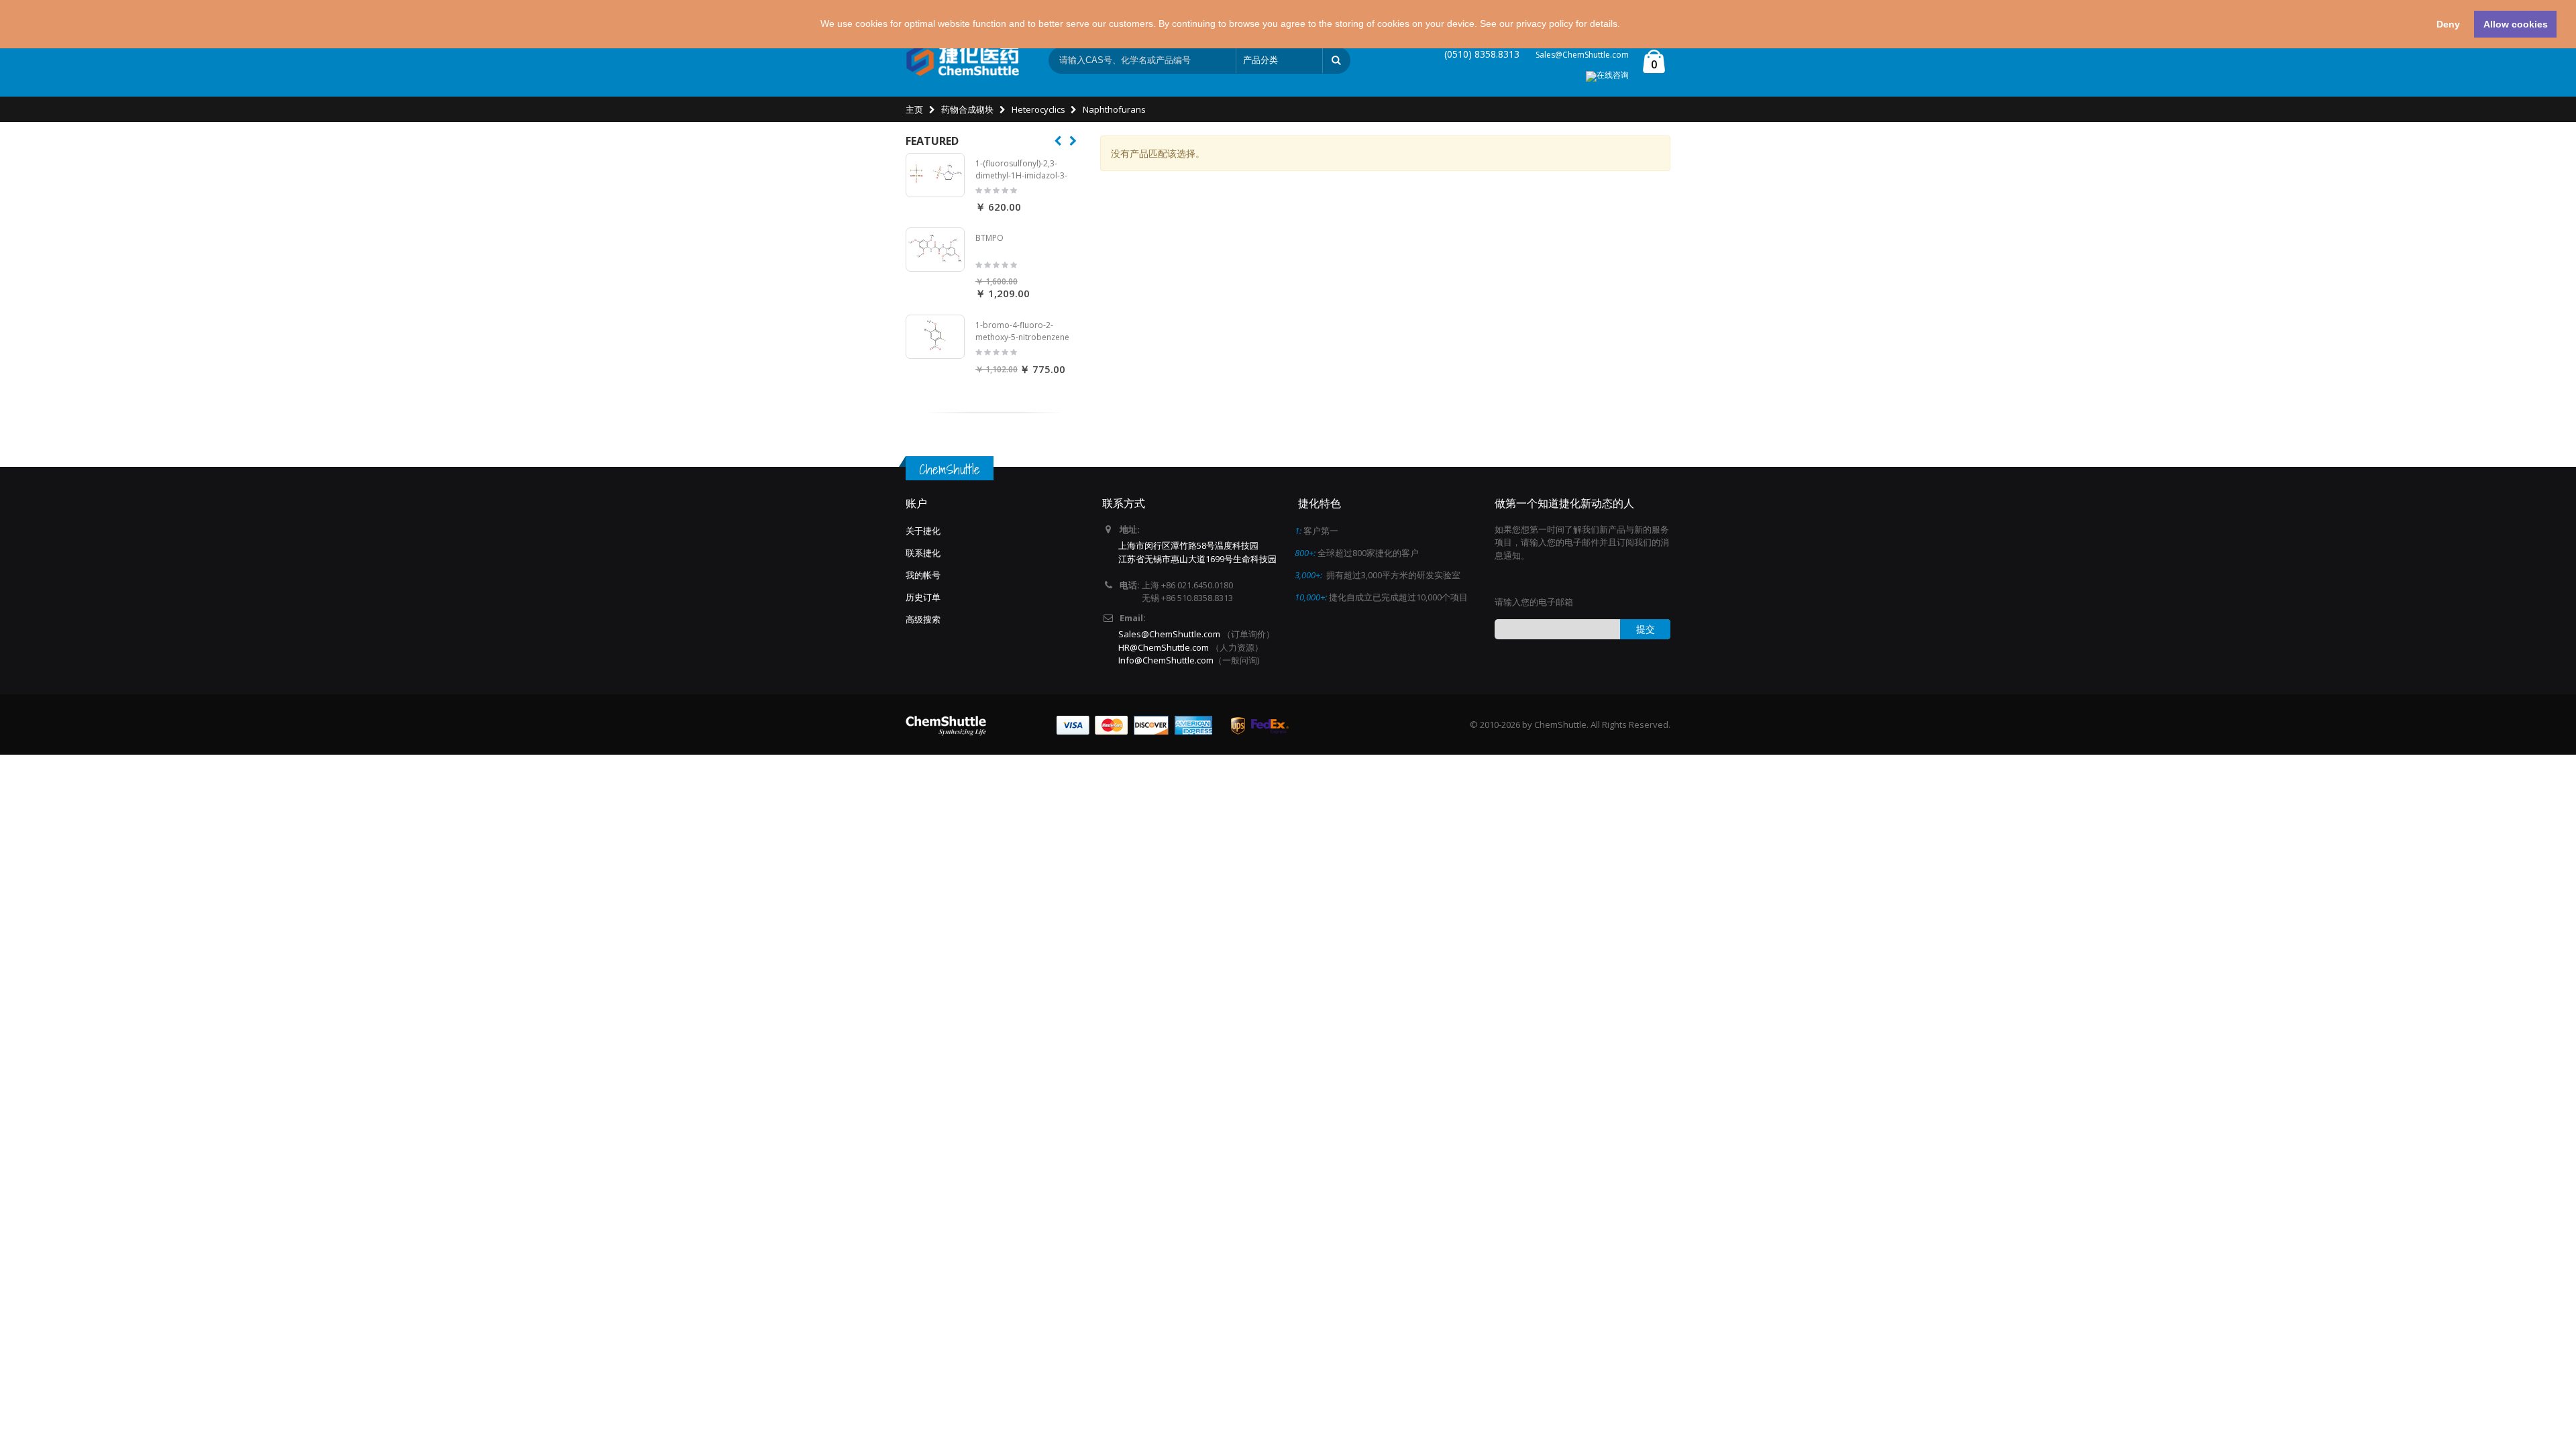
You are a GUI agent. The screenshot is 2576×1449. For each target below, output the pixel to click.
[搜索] (1336, 60)
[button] (1625, 25)
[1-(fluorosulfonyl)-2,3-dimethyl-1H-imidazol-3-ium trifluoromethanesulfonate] (935, 175)
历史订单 (923, 597)
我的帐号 (923, 575)
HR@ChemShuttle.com (1165, 647)
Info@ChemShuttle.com (1166, 660)
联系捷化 (923, 553)
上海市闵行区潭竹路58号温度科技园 (1188, 545)
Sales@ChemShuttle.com (1582, 55)
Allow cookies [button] (2516, 24)
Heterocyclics (1038, 109)
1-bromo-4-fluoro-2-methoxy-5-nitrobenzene (1022, 331)
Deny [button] (2448, 24)
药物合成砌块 (967, 109)
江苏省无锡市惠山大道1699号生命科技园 (1197, 559)
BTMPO (989, 238)
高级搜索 (923, 619)
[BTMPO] (935, 250)
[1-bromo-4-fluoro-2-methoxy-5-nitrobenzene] (935, 337)
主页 (914, 109)
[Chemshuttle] (963, 60)
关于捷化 (923, 531)
